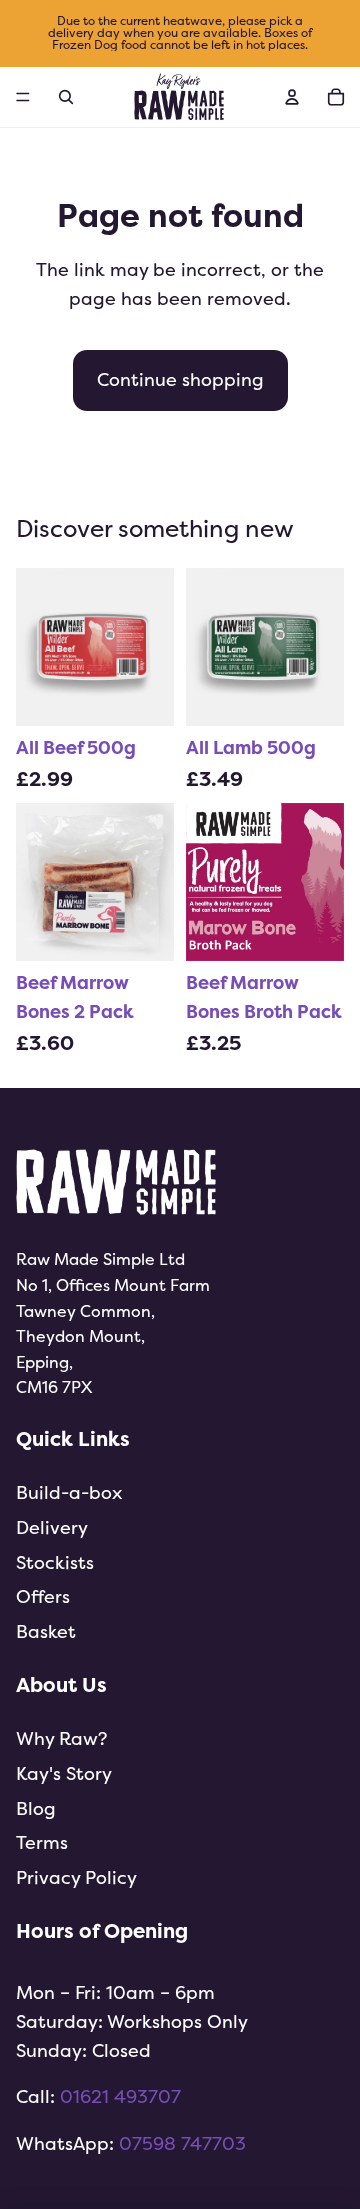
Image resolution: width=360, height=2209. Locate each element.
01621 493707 (120, 2096)
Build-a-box (69, 1492)
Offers (43, 1596)
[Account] (292, 97)
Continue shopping (180, 379)
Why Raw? (61, 1738)
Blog (36, 1808)
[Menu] (23, 97)
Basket (46, 1631)
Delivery (52, 1527)
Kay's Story (64, 1773)
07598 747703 (182, 2143)
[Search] (66, 97)
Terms (42, 1842)
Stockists (55, 1562)
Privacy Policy (76, 1877)
